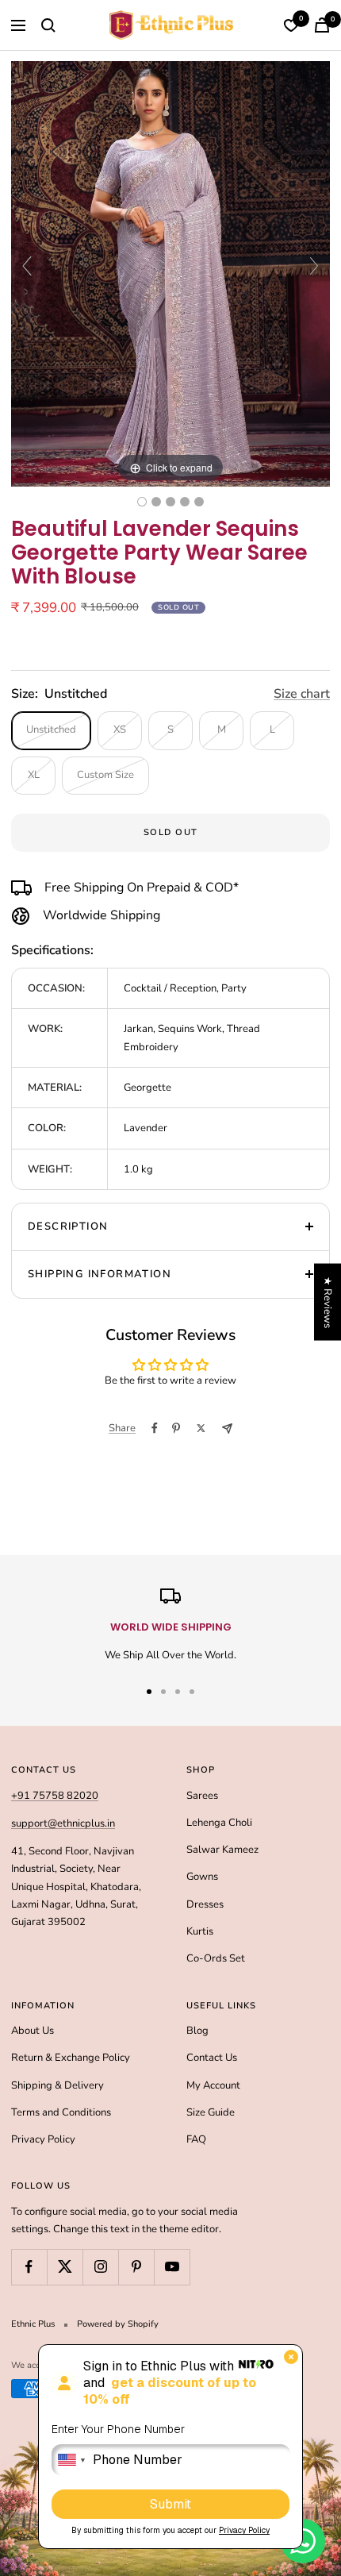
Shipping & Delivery (57, 2085)
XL (34, 775)
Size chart (302, 694)
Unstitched (51, 730)
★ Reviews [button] (328, 1301)
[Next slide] (314, 266)
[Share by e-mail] (227, 1429)
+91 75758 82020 (55, 1796)
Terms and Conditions (61, 2112)
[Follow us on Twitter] (65, 2267)
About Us (33, 2031)
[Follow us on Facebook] (29, 2267)
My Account (213, 2085)
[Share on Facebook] (155, 1428)
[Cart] (322, 25)
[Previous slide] (27, 266)
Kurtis (200, 1931)
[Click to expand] (170, 273)
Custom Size (105, 775)
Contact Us (212, 2058)
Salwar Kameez (222, 1850)
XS (120, 730)
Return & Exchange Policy (71, 2058)
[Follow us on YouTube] (172, 2267)
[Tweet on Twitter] (201, 1428)
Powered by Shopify (118, 2324)
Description (68, 1226)
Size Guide (211, 2112)
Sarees (202, 1796)
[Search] (48, 25)
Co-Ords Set (216, 1958)
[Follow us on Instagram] (100, 2267)
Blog (197, 2031)
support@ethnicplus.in (63, 1823)
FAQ (196, 2139)
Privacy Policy (43, 2139)
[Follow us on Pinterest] (136, 2267)
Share (122, 1428)
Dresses (205, 1904)
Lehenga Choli (219, 1823)
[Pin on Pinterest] (176, 1428)
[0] (291, 25)
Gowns (202, 1877)
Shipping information (100, 1274)
